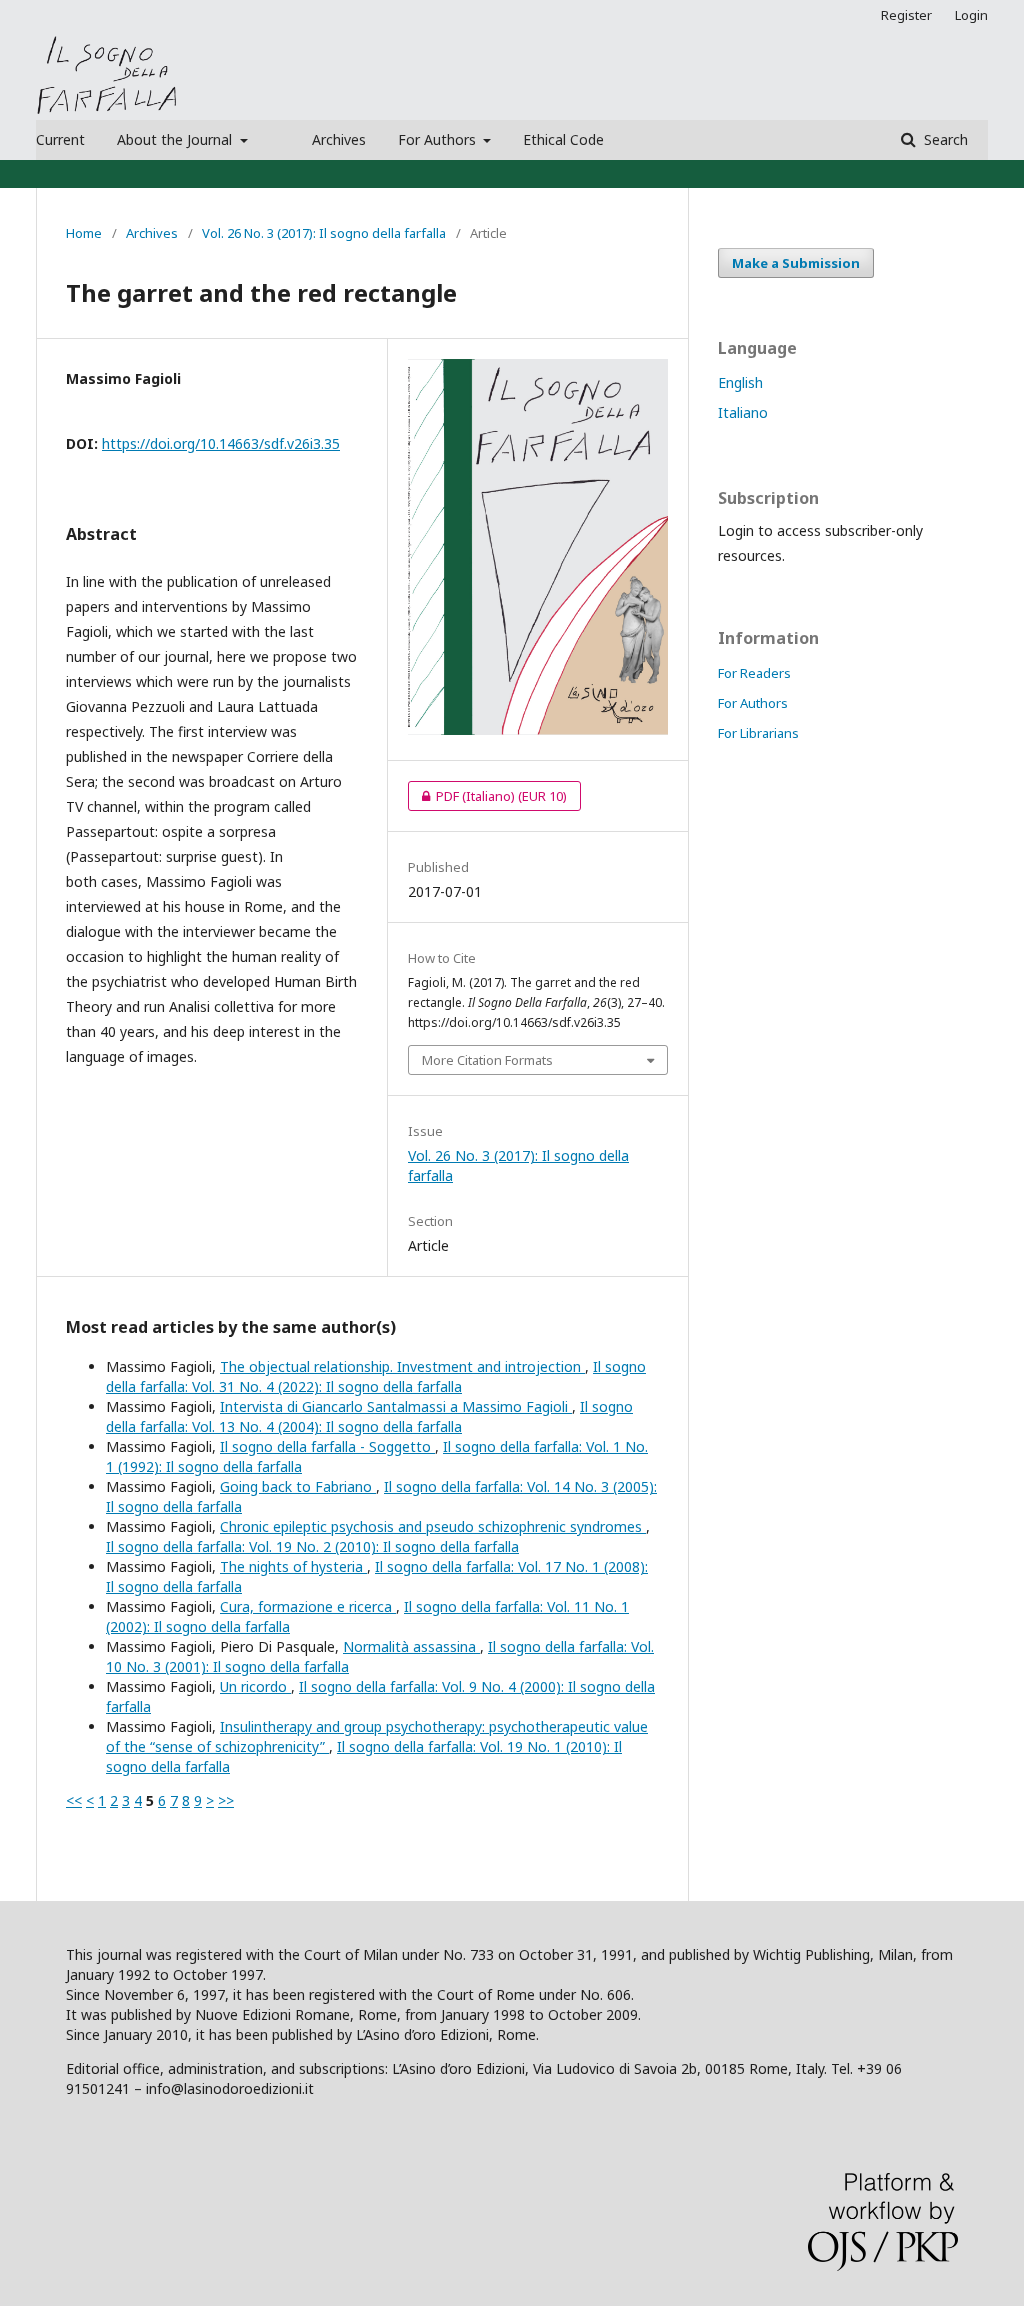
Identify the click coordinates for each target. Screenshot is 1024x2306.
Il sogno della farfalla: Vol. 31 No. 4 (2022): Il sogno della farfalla (376, 1376)
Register (906, 15)
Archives (339, 139)
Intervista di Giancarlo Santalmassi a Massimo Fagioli (396, 1406)
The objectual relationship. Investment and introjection (402, 1366)
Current (60, 139)
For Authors (439, 139)
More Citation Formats (487, 1060)
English (740, 382)
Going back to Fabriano (298, 1486)
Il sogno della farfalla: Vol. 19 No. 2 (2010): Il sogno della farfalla (312, 1546)
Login (971, 15)
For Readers (754, 673)
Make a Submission (796, 263)
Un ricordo (255, 1686)
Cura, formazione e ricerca (308, 1606)
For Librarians (758, 733)
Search (944, 139)
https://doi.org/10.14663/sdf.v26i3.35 (221, 443)
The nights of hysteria (293, 1566)
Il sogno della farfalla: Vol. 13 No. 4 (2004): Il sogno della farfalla (369, 1416)
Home (84, 233)
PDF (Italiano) (487, 796)
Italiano (743, 412)
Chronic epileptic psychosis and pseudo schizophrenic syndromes (433, 1526)
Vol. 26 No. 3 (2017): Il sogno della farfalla (324, 233)
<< (74, 1800)
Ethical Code (563, 139)
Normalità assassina (411, 1646)
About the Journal (176, 139)
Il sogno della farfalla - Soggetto (327, 1446)
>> (226, 1800)
